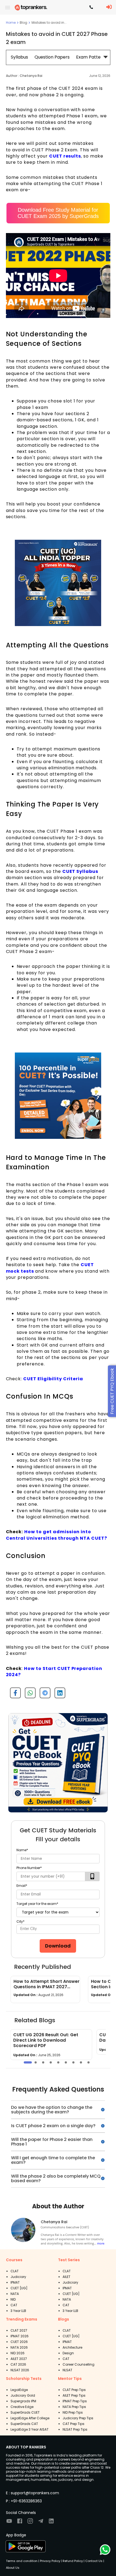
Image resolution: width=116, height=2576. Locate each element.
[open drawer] (8, 8)
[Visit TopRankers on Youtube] (9, 2523)
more (101, 2243)
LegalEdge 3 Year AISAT (30, 2429)
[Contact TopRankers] (91, 8)
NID (13, 2299)
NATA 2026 (19, 2347)
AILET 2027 (19, 2359)
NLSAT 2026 (20, 2370)
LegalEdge (19, 2390)
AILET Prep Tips (74, 2395)
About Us (13, 2568)
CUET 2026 (19, 2342)
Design (68, 2353)
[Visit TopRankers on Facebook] (20, 2523)
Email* (22, 1886)
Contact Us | (94, 2561)
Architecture (72, 2347)
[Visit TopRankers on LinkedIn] (51, 2523)
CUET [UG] (19, 2288)
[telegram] (43, 1695)
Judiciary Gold (23, 2395)
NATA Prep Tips (74, 2407)
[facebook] (13, 1695)
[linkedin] (58, 1695)
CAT (14, 2305)
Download (58, 1946)
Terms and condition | (23, 2561)
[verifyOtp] (92, 1876)
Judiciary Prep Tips (78, 2418)
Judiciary (18, 2277)
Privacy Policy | (50, 2561)
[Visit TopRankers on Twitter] (41, 2523)
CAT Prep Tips (74, 2424)
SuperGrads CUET (25, 2412)
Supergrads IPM (23, 2401)
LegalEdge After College (30, 2418)
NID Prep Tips (73, 2412)
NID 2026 (18, 2353)
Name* (22, 1850)
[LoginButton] (109, 7)
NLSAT (67, 2370)
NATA (15, 2294)
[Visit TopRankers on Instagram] (30, 2523)
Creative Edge (22, 2407)
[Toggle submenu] (106, 57)
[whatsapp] (28, 1695)
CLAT (15, 2271)
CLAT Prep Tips (74, 2390)
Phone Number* (29, 1868)
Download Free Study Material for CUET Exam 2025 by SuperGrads (58, 213)
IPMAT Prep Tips (75, 2401)
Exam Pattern (91, 57)
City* (21, 1921)
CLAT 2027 (19, 2330)
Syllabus (19, 57)
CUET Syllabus (80, 871)
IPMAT (15, 2282)
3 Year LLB (18, 2311)
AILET (66, 2277)
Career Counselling (79, 2364)
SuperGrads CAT (24, 2424)
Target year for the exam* (37, 1904)
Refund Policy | (73, 2561)
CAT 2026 (18, 2364)
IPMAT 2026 (20, 2336)
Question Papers (52, 57)
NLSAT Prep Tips (75, 2429)
